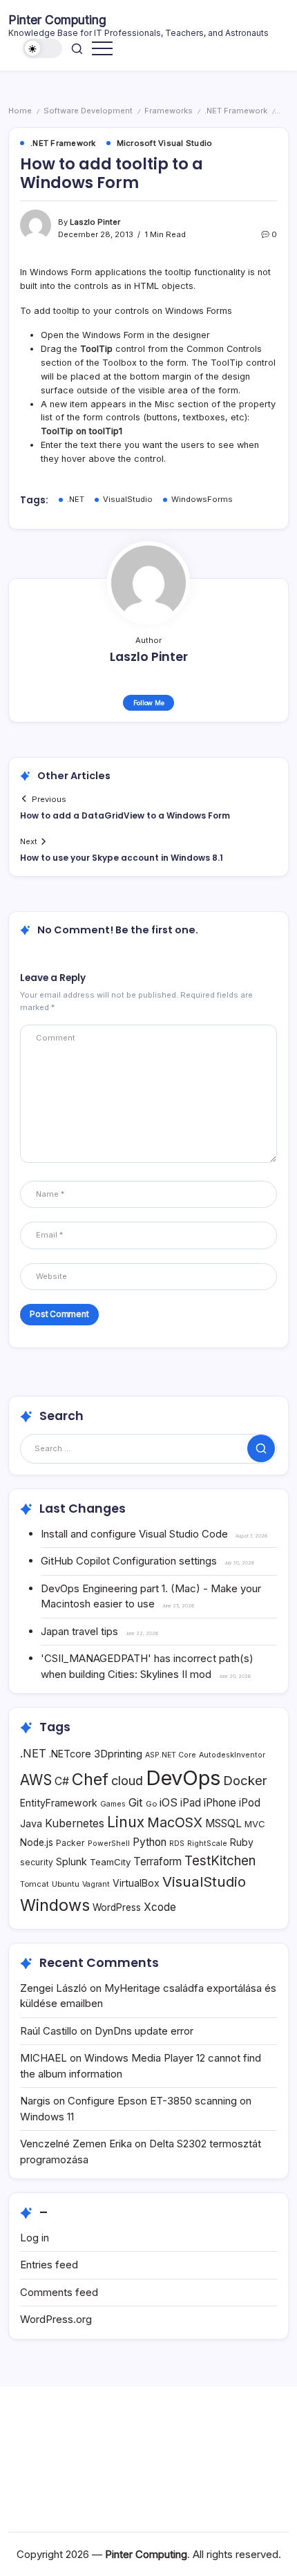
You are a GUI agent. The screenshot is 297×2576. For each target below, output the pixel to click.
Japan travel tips (79, 1631)
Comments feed (59, 2292)
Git (136, 1802)
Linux (126, 1822)
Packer (70, 1843)
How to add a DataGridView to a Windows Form (125, 815)
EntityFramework (59, 1803)
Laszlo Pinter (95, 222)
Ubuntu (66, 1884)
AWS (36, 1780)
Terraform (157, 1861)
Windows (55, 1905)
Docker (245, 1780)
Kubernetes (75, 1823)
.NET (76, 499)
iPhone (220, 1803)
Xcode (160, 1907)
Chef (90, 1779)
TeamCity (110, 1862)
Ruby (242, 1842)
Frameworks (169, 111)
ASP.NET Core (171, 1755)
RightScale (207, 1844)
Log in (35, 2238)
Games (113, 1804)
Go (151, 1804)
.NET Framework (236, 111)
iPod (250, 1803)
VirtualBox (136, 1883)
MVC (255, 1824)
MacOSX (175, 1822)
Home (20, 111)
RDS (177, 1844)
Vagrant (96, 1884)
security (37, 1862)
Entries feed (49, 2265)
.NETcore (70, 1754)
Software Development (88, 111)
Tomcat (35, 1884)
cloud (127, 1781)
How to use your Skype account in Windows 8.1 (122, 858)
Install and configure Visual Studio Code (134, 1534)
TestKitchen (220, 1861)
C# (62, 1781)
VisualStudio (128, 499)
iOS (169, 1802)
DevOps (183, 1778)
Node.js (37, 1842)
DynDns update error (144, 2031)
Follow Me (149, 703)
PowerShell (109, 1844)
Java (31, 1823)
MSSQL (223, 1823)
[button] (43, 49)
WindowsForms (202, 499)
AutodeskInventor (232, 1755)
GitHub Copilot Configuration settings (129, 1561)
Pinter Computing (57, 20)
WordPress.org (56, 2319)
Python (150, 1842)
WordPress (117, 1907)
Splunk (71, 1861)
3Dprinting (118, 1754)
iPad (191, 1803)
